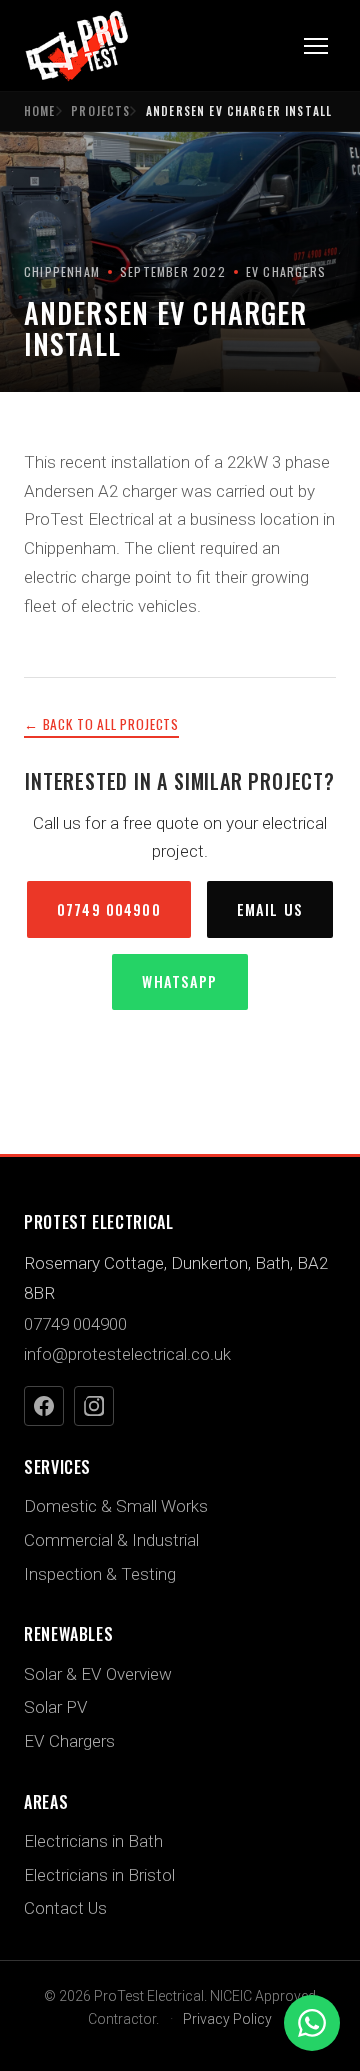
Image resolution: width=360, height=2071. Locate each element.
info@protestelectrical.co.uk (127, 1354)
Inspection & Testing (100, 1574)
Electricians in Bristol (99, 1875)
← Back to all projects (101, 724)
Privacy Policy (227, 2019)
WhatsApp (179, 981)
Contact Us (65, 1908)
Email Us (270, 909)
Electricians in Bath (93, 1841)
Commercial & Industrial (111, 1540)
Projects (100, 111)
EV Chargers (69, 1741)
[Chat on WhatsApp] (312, 2023)
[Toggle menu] (316, 46)
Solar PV (56, 1707)
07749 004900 (109, 909)
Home (40, 111)
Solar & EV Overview (98, 1674)
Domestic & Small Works (116, 1506)
